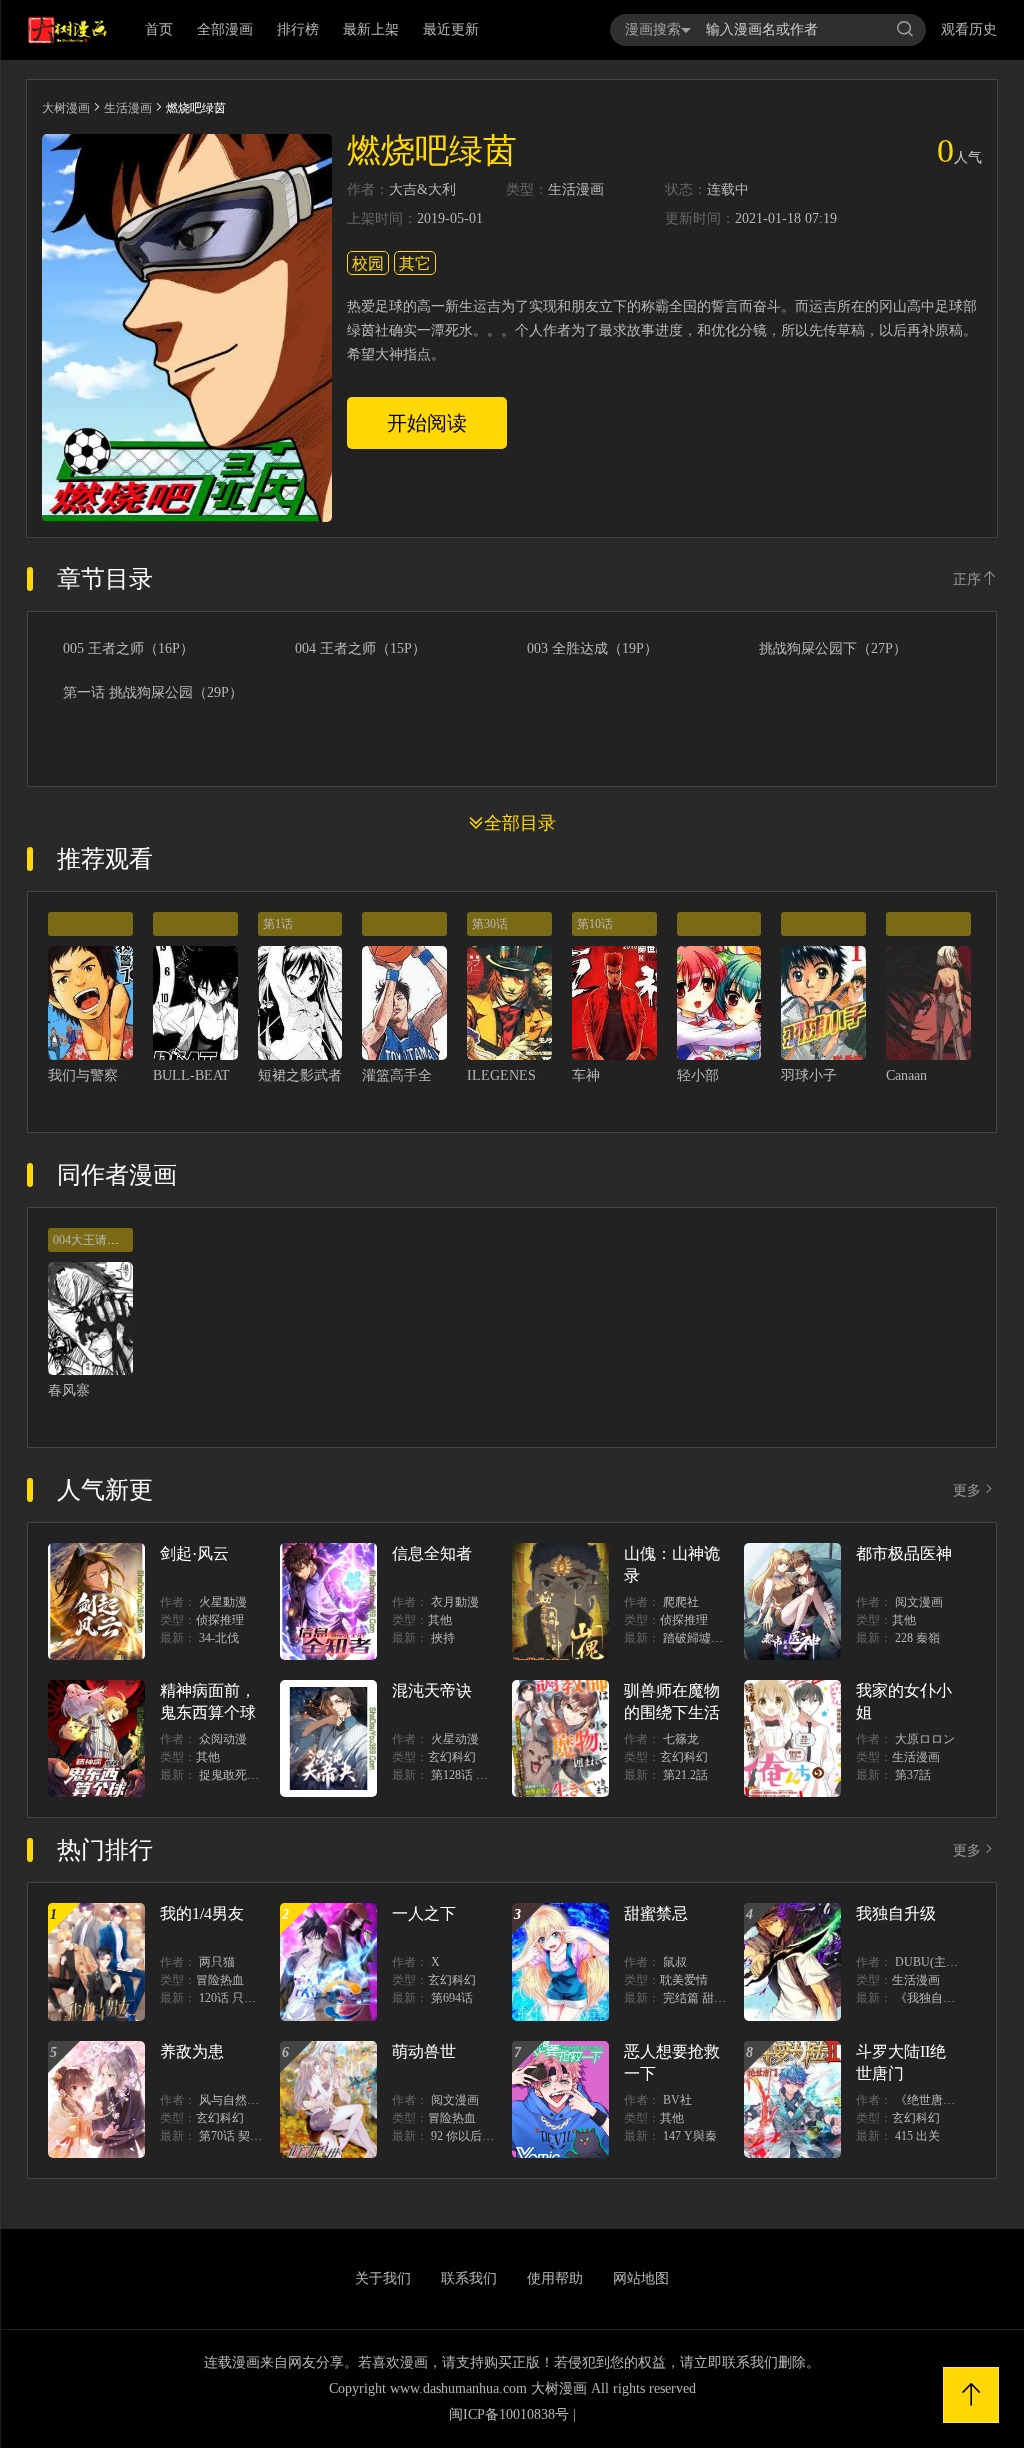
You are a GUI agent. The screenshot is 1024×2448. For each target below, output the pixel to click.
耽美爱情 (684, 1980)
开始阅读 (427, 423)
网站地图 (641, 2278)
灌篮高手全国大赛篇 (425, 1075)
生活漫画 (128, 108)
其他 (440, 1620)
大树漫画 (66, 108)
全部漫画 (225, 29)
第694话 (452, 1998)
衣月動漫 (455, 1602)
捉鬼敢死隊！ (235, 1775)
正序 (967, 579)
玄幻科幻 (452, 1757)
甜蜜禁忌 (656, 1913)
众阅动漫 (223, 1739)
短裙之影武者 (300, 1075)
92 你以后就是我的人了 (492, 2136)
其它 (415, 263)
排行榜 (298, 29)
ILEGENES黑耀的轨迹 (536, 1075)
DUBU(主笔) (928, 1962)
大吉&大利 (422, 190)
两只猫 (217, 1962)
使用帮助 (555, 2278)
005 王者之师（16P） (128, 649)
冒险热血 (220, 1980)
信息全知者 (432, 1553)
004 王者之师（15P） (360, 649)
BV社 (677, 2100)
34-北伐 (219, 1638)
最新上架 (371, 29)
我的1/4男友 (202, 1913)
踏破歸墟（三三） (711, 1638)
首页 (159, 29)
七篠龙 (681, 1739)
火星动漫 (455, 1739)
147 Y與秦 (690, 2136)
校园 (368, 263)
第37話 (913, 1775)
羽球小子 (809, 1075)
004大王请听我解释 (104, 1240)
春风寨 (69, 1390)
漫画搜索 (653, 29)
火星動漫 (223, 1602)
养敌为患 (192, 2051)
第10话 (595, 924)
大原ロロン (925, 1739)
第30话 (490, 924)
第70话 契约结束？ (248, 2136)
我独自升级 (896, 1913)
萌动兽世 (424, 2051)
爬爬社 (681, 1602)
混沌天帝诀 (432, 1690)
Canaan (906, 1075)
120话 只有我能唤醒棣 (257, 1998)
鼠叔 (675, 1962)
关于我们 (383, 2278)
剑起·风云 (194, 1553)
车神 (586, 1075)
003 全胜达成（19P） (592, 649)
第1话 (278, 924)
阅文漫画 (919, 1602)
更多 (967, 1490)
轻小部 (698, 1075)
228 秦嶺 (917, 1638)
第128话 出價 (465, 1775)
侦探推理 (220, 1620)
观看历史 (969, 29)
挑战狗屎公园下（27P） (833, 649)
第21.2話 (685, 1775)
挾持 (443, 1638)
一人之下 (424, 1913)
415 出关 (917, 2136)
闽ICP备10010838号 (509, 2414)
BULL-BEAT (191, 1075)
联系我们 (469, 2278)
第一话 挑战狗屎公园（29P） (153, 693)
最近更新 (451, 29)
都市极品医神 (904, 1553)
